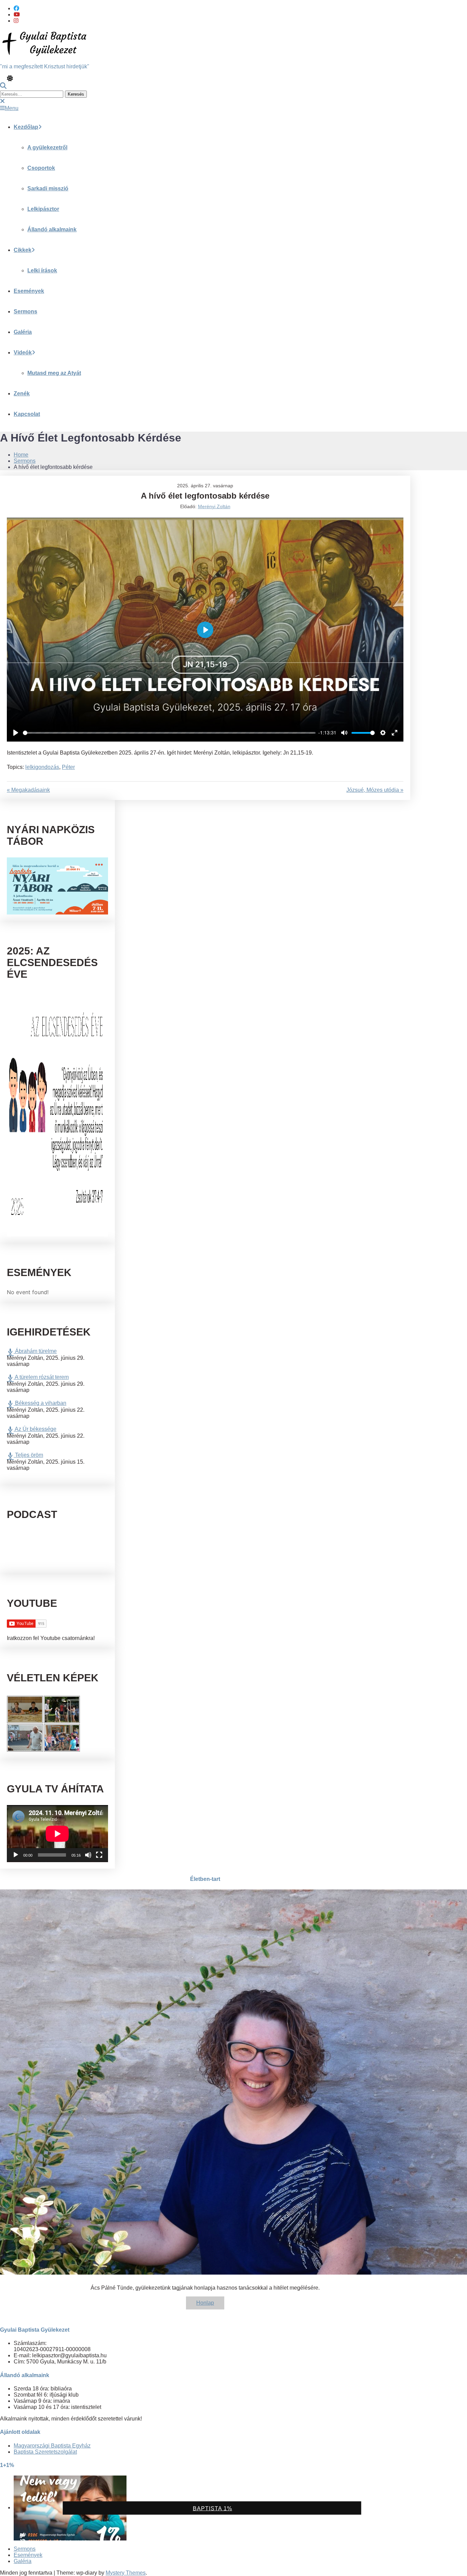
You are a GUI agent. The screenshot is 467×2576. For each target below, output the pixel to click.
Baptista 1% (212, 2509)
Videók (23, 352)
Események (29, 291)
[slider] (169, 733)
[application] (57, 1834)
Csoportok (41, 168)
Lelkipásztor (43, 209)
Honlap (205, 2303)
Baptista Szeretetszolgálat (45, 2452)
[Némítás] (88, 1855)
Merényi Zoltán (214, 506)
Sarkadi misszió (48, 188)
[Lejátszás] (16, 1855)
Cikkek (23, 250)
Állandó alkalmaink (52, 229)
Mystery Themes (126, 2573)
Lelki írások (42, 270)
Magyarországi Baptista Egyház (52, 2446)
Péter (68, 767)
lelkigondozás (42, 767)
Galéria (23, 332)
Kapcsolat (27, 414)
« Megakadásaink (28, 790)
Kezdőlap (26, 127)
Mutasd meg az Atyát (54, 373)
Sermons (25, 311)
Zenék (22, 394)
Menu (12, 108)
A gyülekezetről (47, 147)
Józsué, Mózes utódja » (375, 790)
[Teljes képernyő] (99, 1855)
